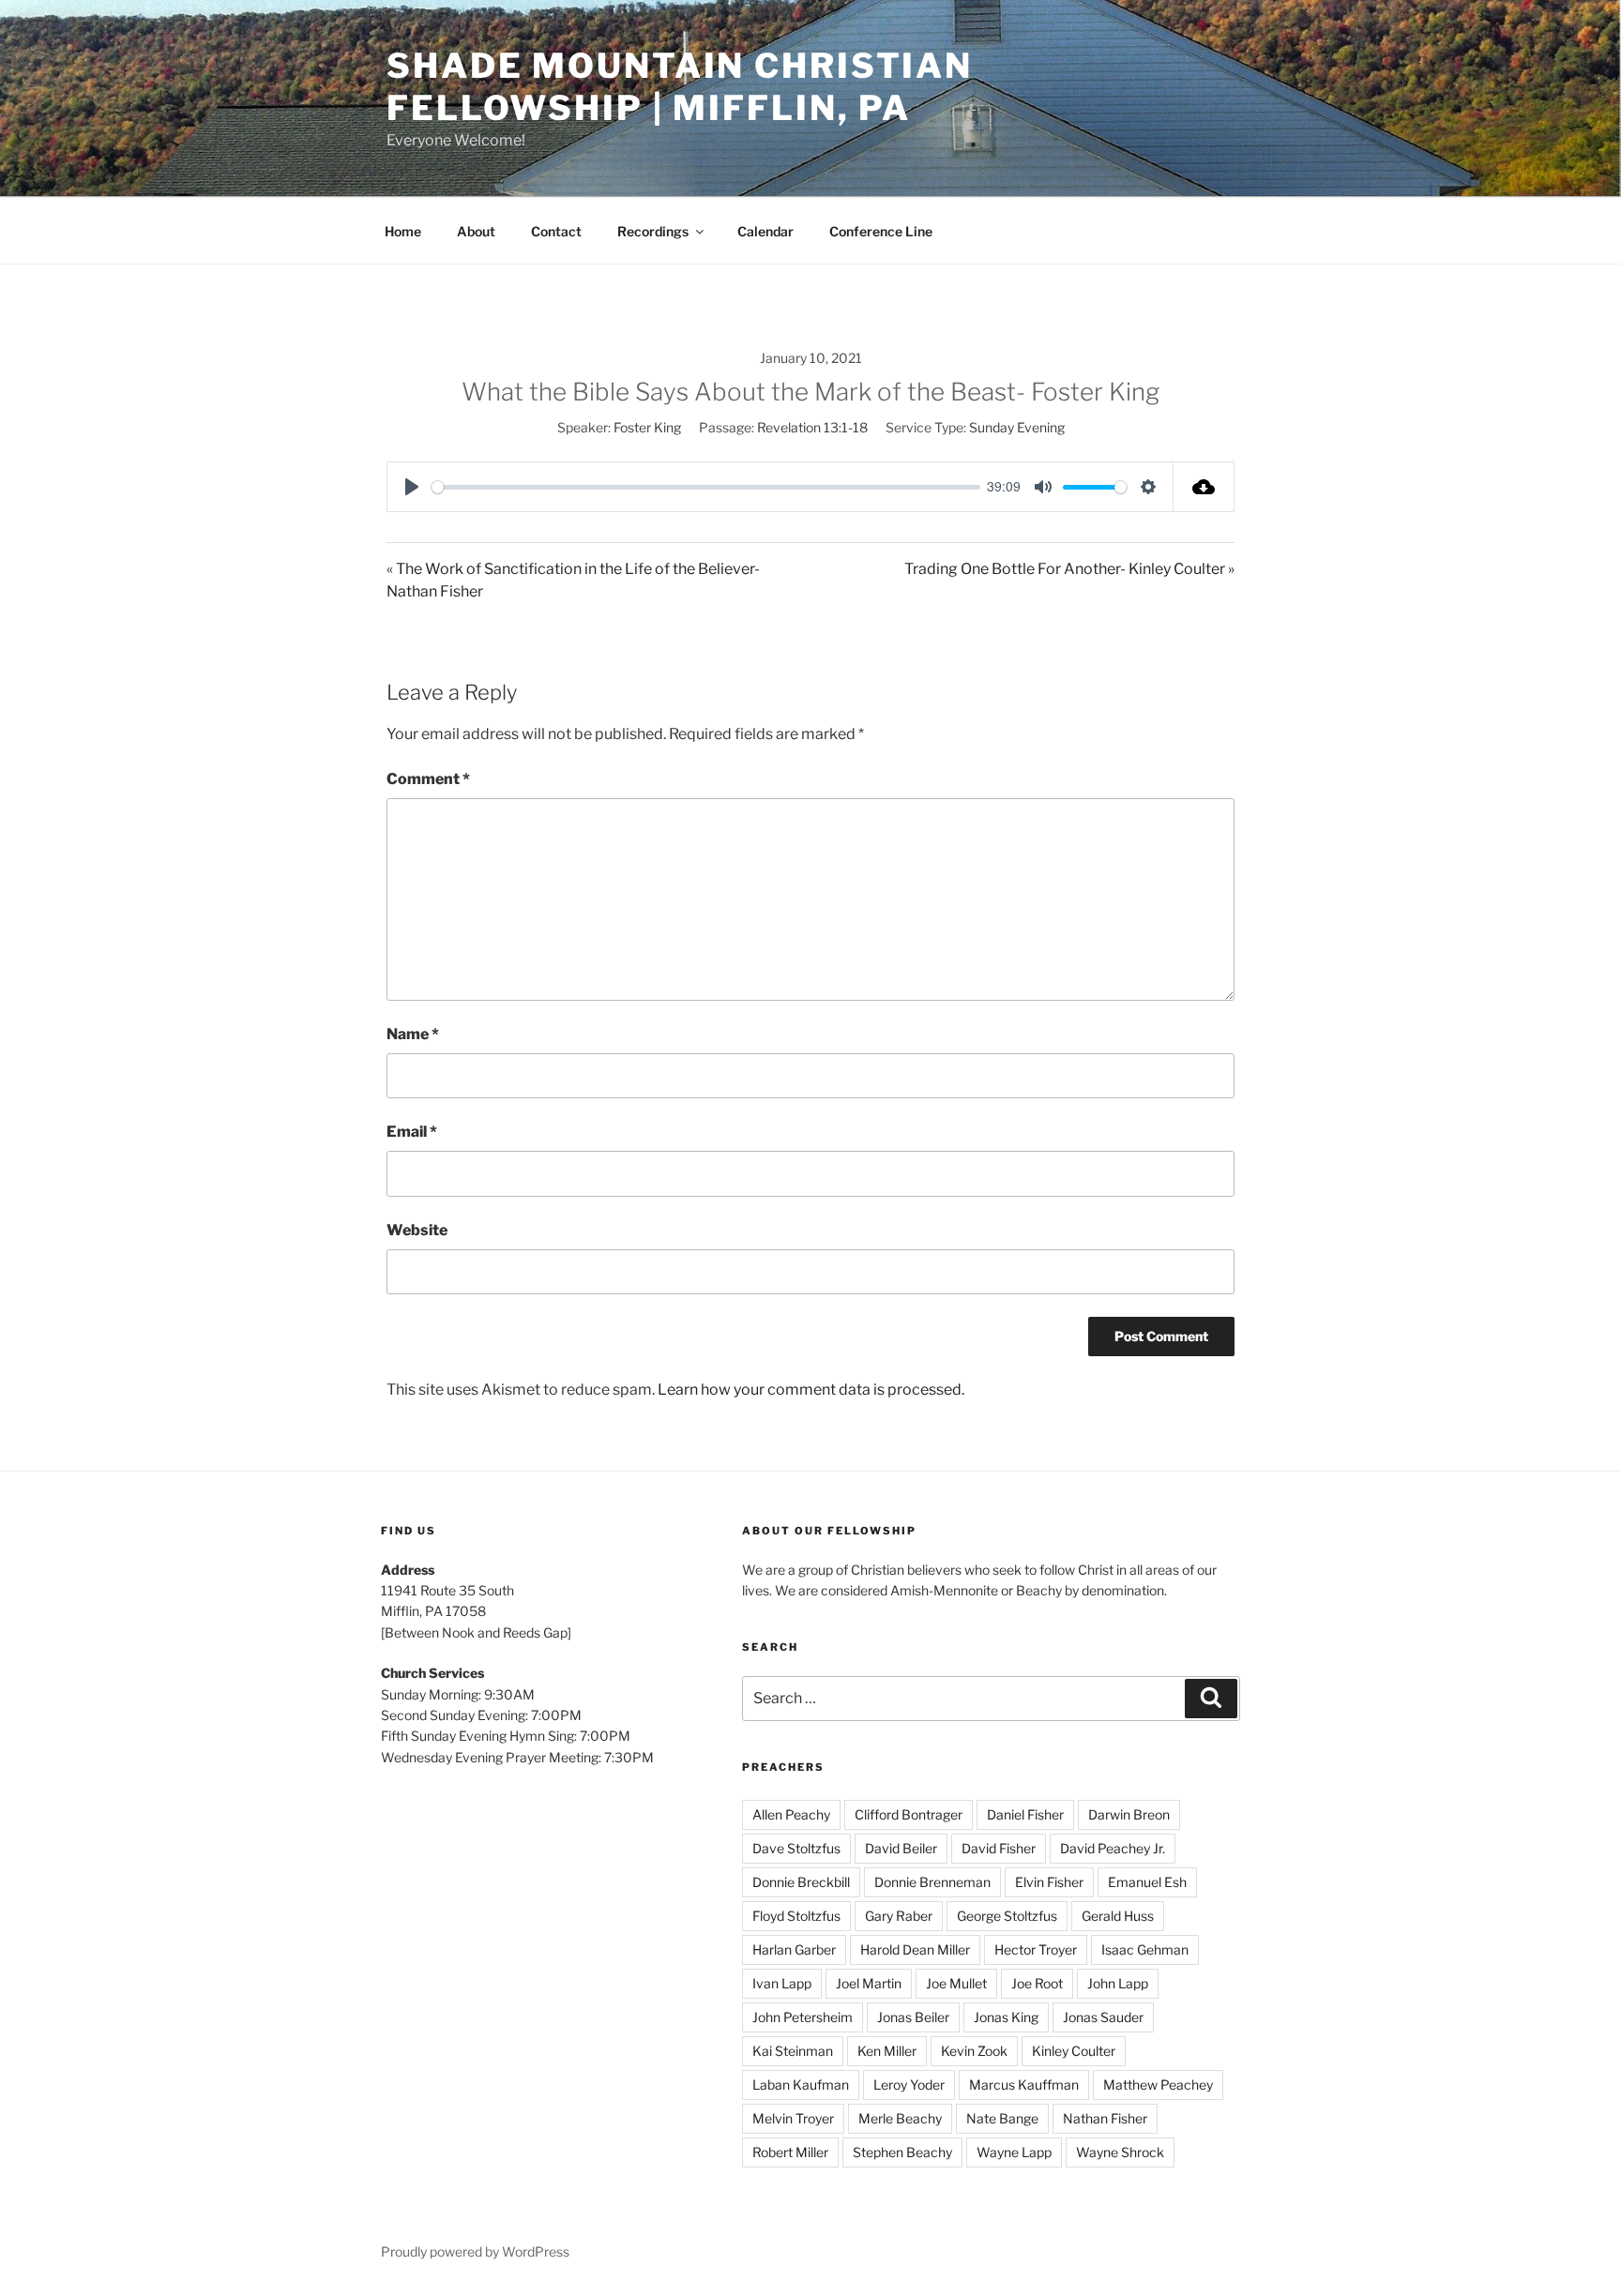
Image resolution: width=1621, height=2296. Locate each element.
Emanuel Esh (1147, 1882)
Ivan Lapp (782, 1983)
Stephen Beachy (902, 2152)
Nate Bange (1002, 2118)
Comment (428, 779)
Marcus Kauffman (1024, 2085)
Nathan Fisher (1105, 2118)
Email (412, 1132)
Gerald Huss (1118, 1916)
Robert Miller (790, 2152)
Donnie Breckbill (801, 1882)
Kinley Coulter (1074, 2051)
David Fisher (999, 1848)
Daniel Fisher (1025, 1814)
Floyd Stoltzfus (796, 1916)
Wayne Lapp (1014, 2152)
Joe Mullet (956, 1983)
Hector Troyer (1036, 1949)
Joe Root (1037, 1983)
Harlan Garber (794, 1949)
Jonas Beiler (913, 2017)
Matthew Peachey (1158, 2085)
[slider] (706, 487)
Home (403, 231)
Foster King (647, 427)
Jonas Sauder (1103, 2017)
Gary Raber (899, 1916)
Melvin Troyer (793, 2118)
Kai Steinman (793, 2051)
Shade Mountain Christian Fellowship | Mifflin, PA (680, 87)
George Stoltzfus (1007, 1916)
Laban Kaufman (801, 2085)
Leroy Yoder (909, 2085)
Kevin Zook (974, 2051)
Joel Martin (869, 1983)
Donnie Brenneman (932, 1882)
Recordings (653, 231)
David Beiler (901, 1848)
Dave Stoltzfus (796, 1848)
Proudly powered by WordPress (475, 2251)
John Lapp (1118, 1983)
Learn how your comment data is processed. (811, 1390)
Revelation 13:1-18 (812, 427)
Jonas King (1006, 2017)
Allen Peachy (791, 1814)
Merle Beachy (900, 2118)
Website (417, 1230)
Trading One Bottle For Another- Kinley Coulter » (1069, 569)
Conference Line (881, 231)
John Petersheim (803, 2017)
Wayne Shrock (1120, 2152)
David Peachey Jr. (1113, 1848)
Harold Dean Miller (915, 1949)
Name (413, 1034)
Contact (556, 231)
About (476, 231)
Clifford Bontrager (909, 1814)
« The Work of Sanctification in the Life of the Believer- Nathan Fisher (573, 580)
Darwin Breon (1129, 1814)
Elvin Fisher (1049, 1882)
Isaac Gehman (1145, 1949)
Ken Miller (887, 2051)
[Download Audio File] (1204, 487)
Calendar (765, 231)
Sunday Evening (1017, 427)
